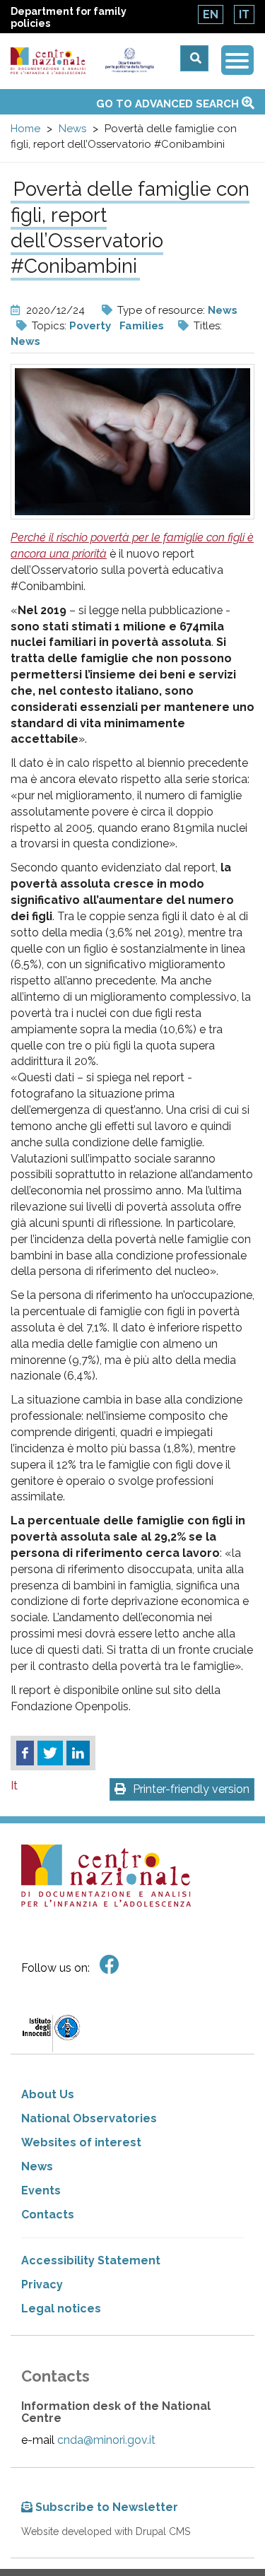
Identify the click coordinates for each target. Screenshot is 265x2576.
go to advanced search (169, 104)
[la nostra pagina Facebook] (110, 1965)
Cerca (194, 58)
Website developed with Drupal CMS (106, 2531)
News (72, 129)
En (211, 14)
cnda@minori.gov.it (106, 2440)
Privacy (42, 2284)
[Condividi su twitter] (50, 1753)
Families (142, 326)
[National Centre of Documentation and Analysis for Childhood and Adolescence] (48, 61)
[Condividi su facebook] (25, 1753)
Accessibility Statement (91, 2260)
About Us (48, 2094)
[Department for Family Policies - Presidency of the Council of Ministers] (129, 60)
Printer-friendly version (191, 1789)
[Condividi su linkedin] (78, 1753)
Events (41, 2190)
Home (25, 129)
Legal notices (61, 2309)
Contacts (48, 2215)
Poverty (90, 326)
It (244, 14)
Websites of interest (81, 2142)
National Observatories (89, 2118)
